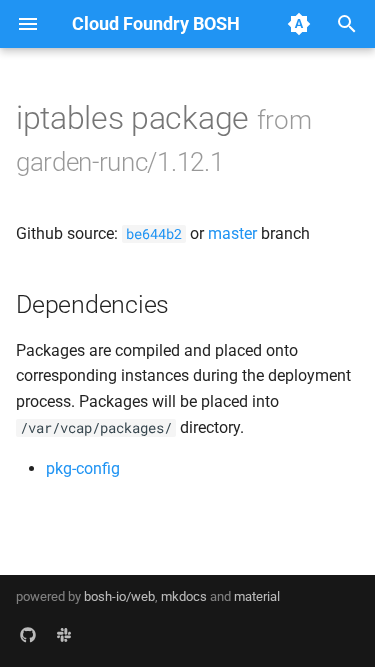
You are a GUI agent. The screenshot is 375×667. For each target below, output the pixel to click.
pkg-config (83, 468)
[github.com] (28, 635)
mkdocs (184, 596)
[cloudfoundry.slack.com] (64, 635)
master (232, 233)
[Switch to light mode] (299, 24)
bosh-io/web (119, 596)
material (257, 596)
